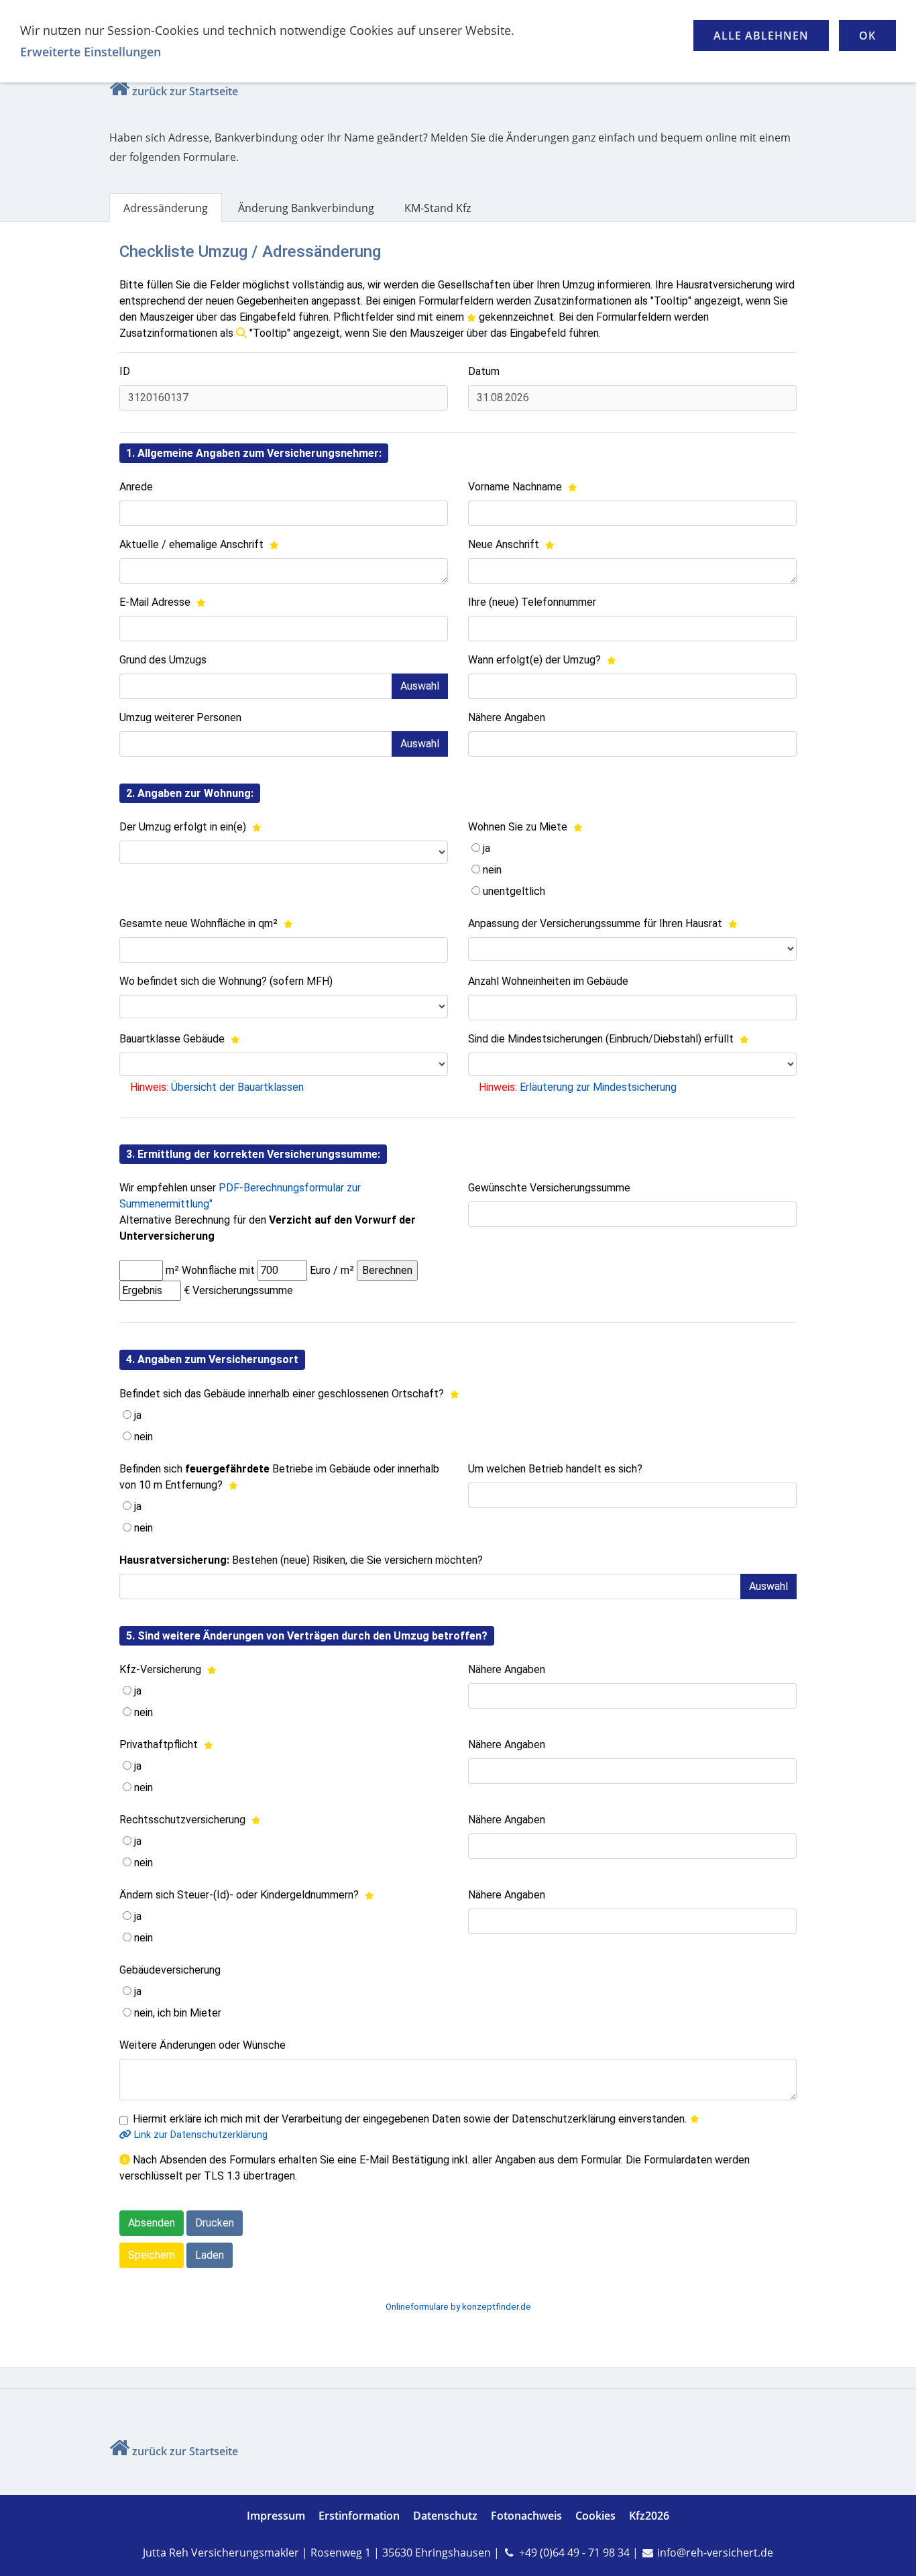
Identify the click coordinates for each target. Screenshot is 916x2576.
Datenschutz (445, 2516)
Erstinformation (359, 2516)
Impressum (276, 2516)
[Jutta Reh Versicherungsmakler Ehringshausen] (119, 91)
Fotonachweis (526, 2516)
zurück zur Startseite (185, 91)
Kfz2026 (649, 2516)
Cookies (595, 2516)
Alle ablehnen (761, 36)
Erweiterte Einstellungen (91, 52)
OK (867, 36)
